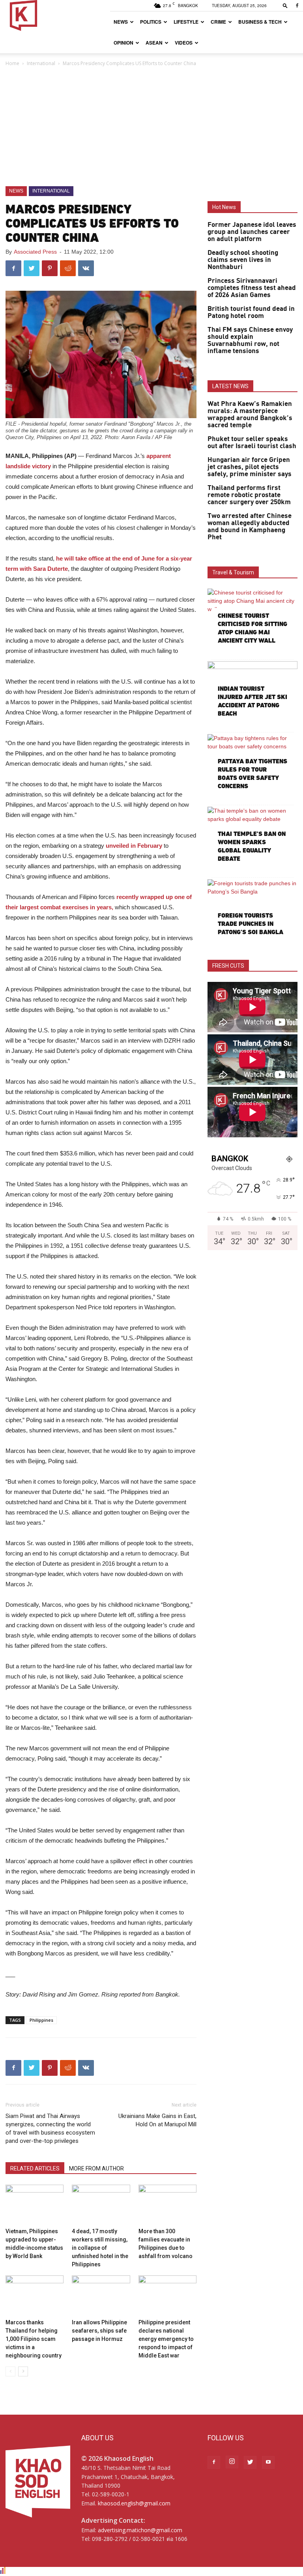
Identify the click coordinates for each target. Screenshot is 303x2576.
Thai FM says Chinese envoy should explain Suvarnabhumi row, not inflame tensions (250, 340)
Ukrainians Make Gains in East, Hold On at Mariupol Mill (157, 2120)
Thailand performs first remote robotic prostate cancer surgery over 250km (249, 495)
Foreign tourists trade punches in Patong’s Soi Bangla (251, 924)
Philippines (41, 2020)
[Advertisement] (151, 127)
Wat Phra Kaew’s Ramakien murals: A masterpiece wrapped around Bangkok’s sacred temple (250, 415)
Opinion (123, 43)
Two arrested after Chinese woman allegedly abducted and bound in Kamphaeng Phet (250, 527)
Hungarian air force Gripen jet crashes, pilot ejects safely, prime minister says (250, 467)
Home (12, 63)
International (41, 63)
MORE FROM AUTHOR (96, 2168)
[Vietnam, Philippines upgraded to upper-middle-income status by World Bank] (35, 2205)
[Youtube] (268, 2462)
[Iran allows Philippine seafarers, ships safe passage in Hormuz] (101, 2295)
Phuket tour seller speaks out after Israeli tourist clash (252, 443)
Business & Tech (260, 22)
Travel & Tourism (233, 572)
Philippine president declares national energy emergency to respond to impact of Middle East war (166, 2339)
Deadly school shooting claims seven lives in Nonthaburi (243, 260)
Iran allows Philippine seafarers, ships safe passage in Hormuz (99, 2331)
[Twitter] (250, 2462)
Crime (218, 22)
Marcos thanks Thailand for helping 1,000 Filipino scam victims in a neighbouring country (34, 2339)
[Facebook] (297, 6)
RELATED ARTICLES (35, 2168)
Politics (151, 22)
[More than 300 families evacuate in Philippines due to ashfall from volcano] (167, 2205)
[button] (285, 5)
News (121, 22)
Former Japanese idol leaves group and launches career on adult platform (252, 232)
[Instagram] (232, 2462)
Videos (184, 43)
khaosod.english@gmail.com (134, 2503)
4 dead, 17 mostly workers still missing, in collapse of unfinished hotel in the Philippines (100, 2248)
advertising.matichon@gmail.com (140, 2530)
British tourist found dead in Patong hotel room (251, 312)
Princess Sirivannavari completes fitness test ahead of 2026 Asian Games (252, 288)
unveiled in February (134, 846)
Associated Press (35, 252)
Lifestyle (186, 22)
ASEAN (154, 43)
